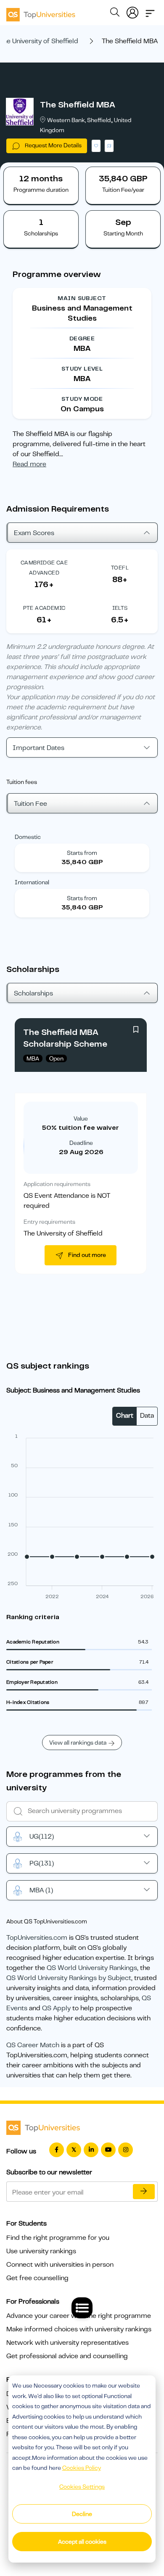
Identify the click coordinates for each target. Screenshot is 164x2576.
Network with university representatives (67, 2343)
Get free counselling (37, 2278)
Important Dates (38, 748)
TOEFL (120, 568)
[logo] (41, 12)
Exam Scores (34, 533)
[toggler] (150, 11)
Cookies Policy (82, 2468)
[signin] (132, 11)
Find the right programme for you (58, 2238)
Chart (125, 1416)
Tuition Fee (30, 804)
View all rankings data (78, 1743)
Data (147, 1416)
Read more (29, 464)
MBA (41, 1890)
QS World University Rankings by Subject (69, 1978)
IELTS (120, 608)
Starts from (82, 853)
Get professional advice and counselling (67, 2356)
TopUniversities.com (37, 1938)
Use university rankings (41, 2251)
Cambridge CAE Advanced (44, 568)
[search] (115, 13)
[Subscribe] (144, 2192)
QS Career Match (33, 2045)
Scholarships (33, 993)
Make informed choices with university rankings (79, 2329)
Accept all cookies (82, 2542)
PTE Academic (44, 608)
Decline (82, 2514)
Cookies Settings (82, 2487)
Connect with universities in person (60, 2265)
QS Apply (56, 2008)
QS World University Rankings (92, 1968)
